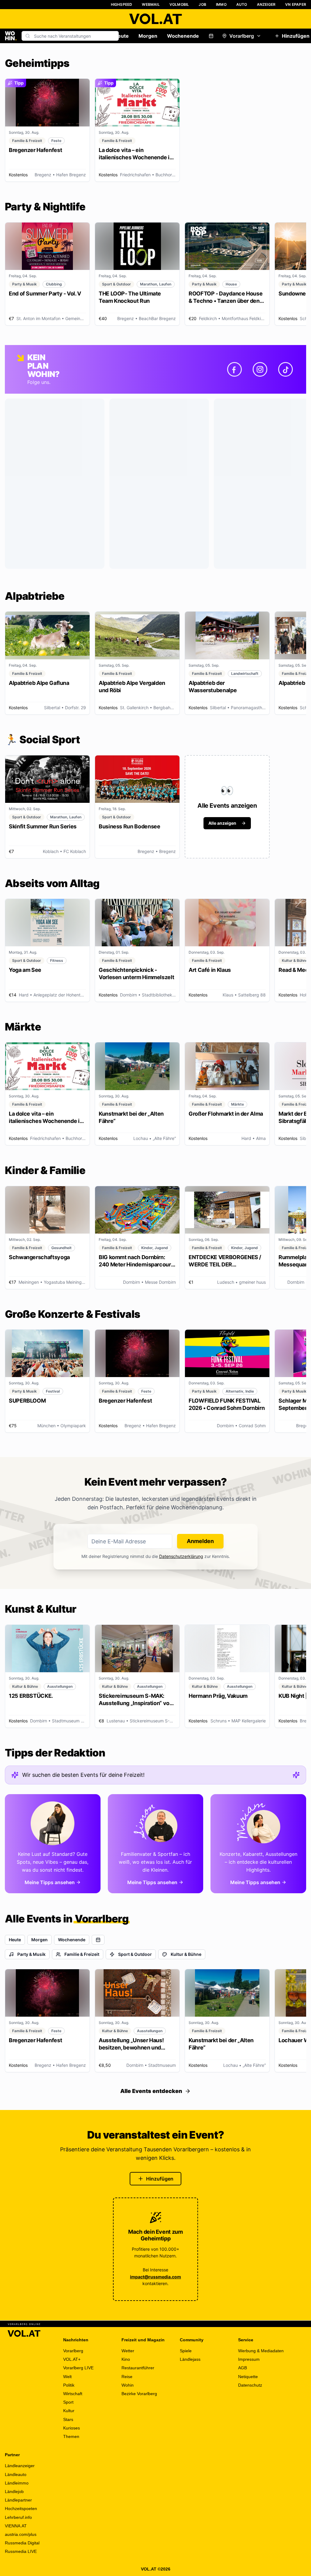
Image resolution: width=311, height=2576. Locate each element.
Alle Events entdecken (151, 2091)
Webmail (151, 4)
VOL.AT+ (72, 2359)
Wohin (128, 2385)
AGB (243, 2368)
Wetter (128, 2351)
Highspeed (122, 4)
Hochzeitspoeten (21, 2509)
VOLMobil (179, 4)
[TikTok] (285, 369)
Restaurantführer (138, 2368)
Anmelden (200, 1541)
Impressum (249, 2359)
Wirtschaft (73, 2394)
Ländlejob (14, 2491)
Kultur (69, 2411)
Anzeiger (266, 4)
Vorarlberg (242, 36)
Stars (68, 2419)
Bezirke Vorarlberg (139, 2394)
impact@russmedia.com (155, 2277)
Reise (127, 2377)
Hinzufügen (160, 2179)
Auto (242, 4)
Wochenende (183, 36)
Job (202, 4)
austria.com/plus (21, 2534)
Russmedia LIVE (21, 2551)
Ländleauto (16, 2474)
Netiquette (248, 2377)
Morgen (148, 36)
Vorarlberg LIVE (78, 2368)
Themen (71, 2436)
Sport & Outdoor (135, 1954)
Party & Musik (31, 1954)
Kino (126, 2359)
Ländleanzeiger (20, 2466)
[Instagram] (260, 369)
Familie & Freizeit (82, 1954)
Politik (69, 2385)
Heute (121, 36)
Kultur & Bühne (186, 1954)
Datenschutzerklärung (181, 1556)
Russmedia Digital (22, 2543)
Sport (68, 2402)
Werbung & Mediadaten (261, 2351)
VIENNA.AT (16, 2526)
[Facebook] (234, 369)
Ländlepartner (18, 2500)
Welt (67, 2377)
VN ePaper (296, 4)
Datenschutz (250, 2385)
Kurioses (72, 2428)
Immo (221, 4)
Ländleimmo (17, 2483)
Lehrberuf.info (18, 2517)
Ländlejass (190, 2359)
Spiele (186, 2351)
